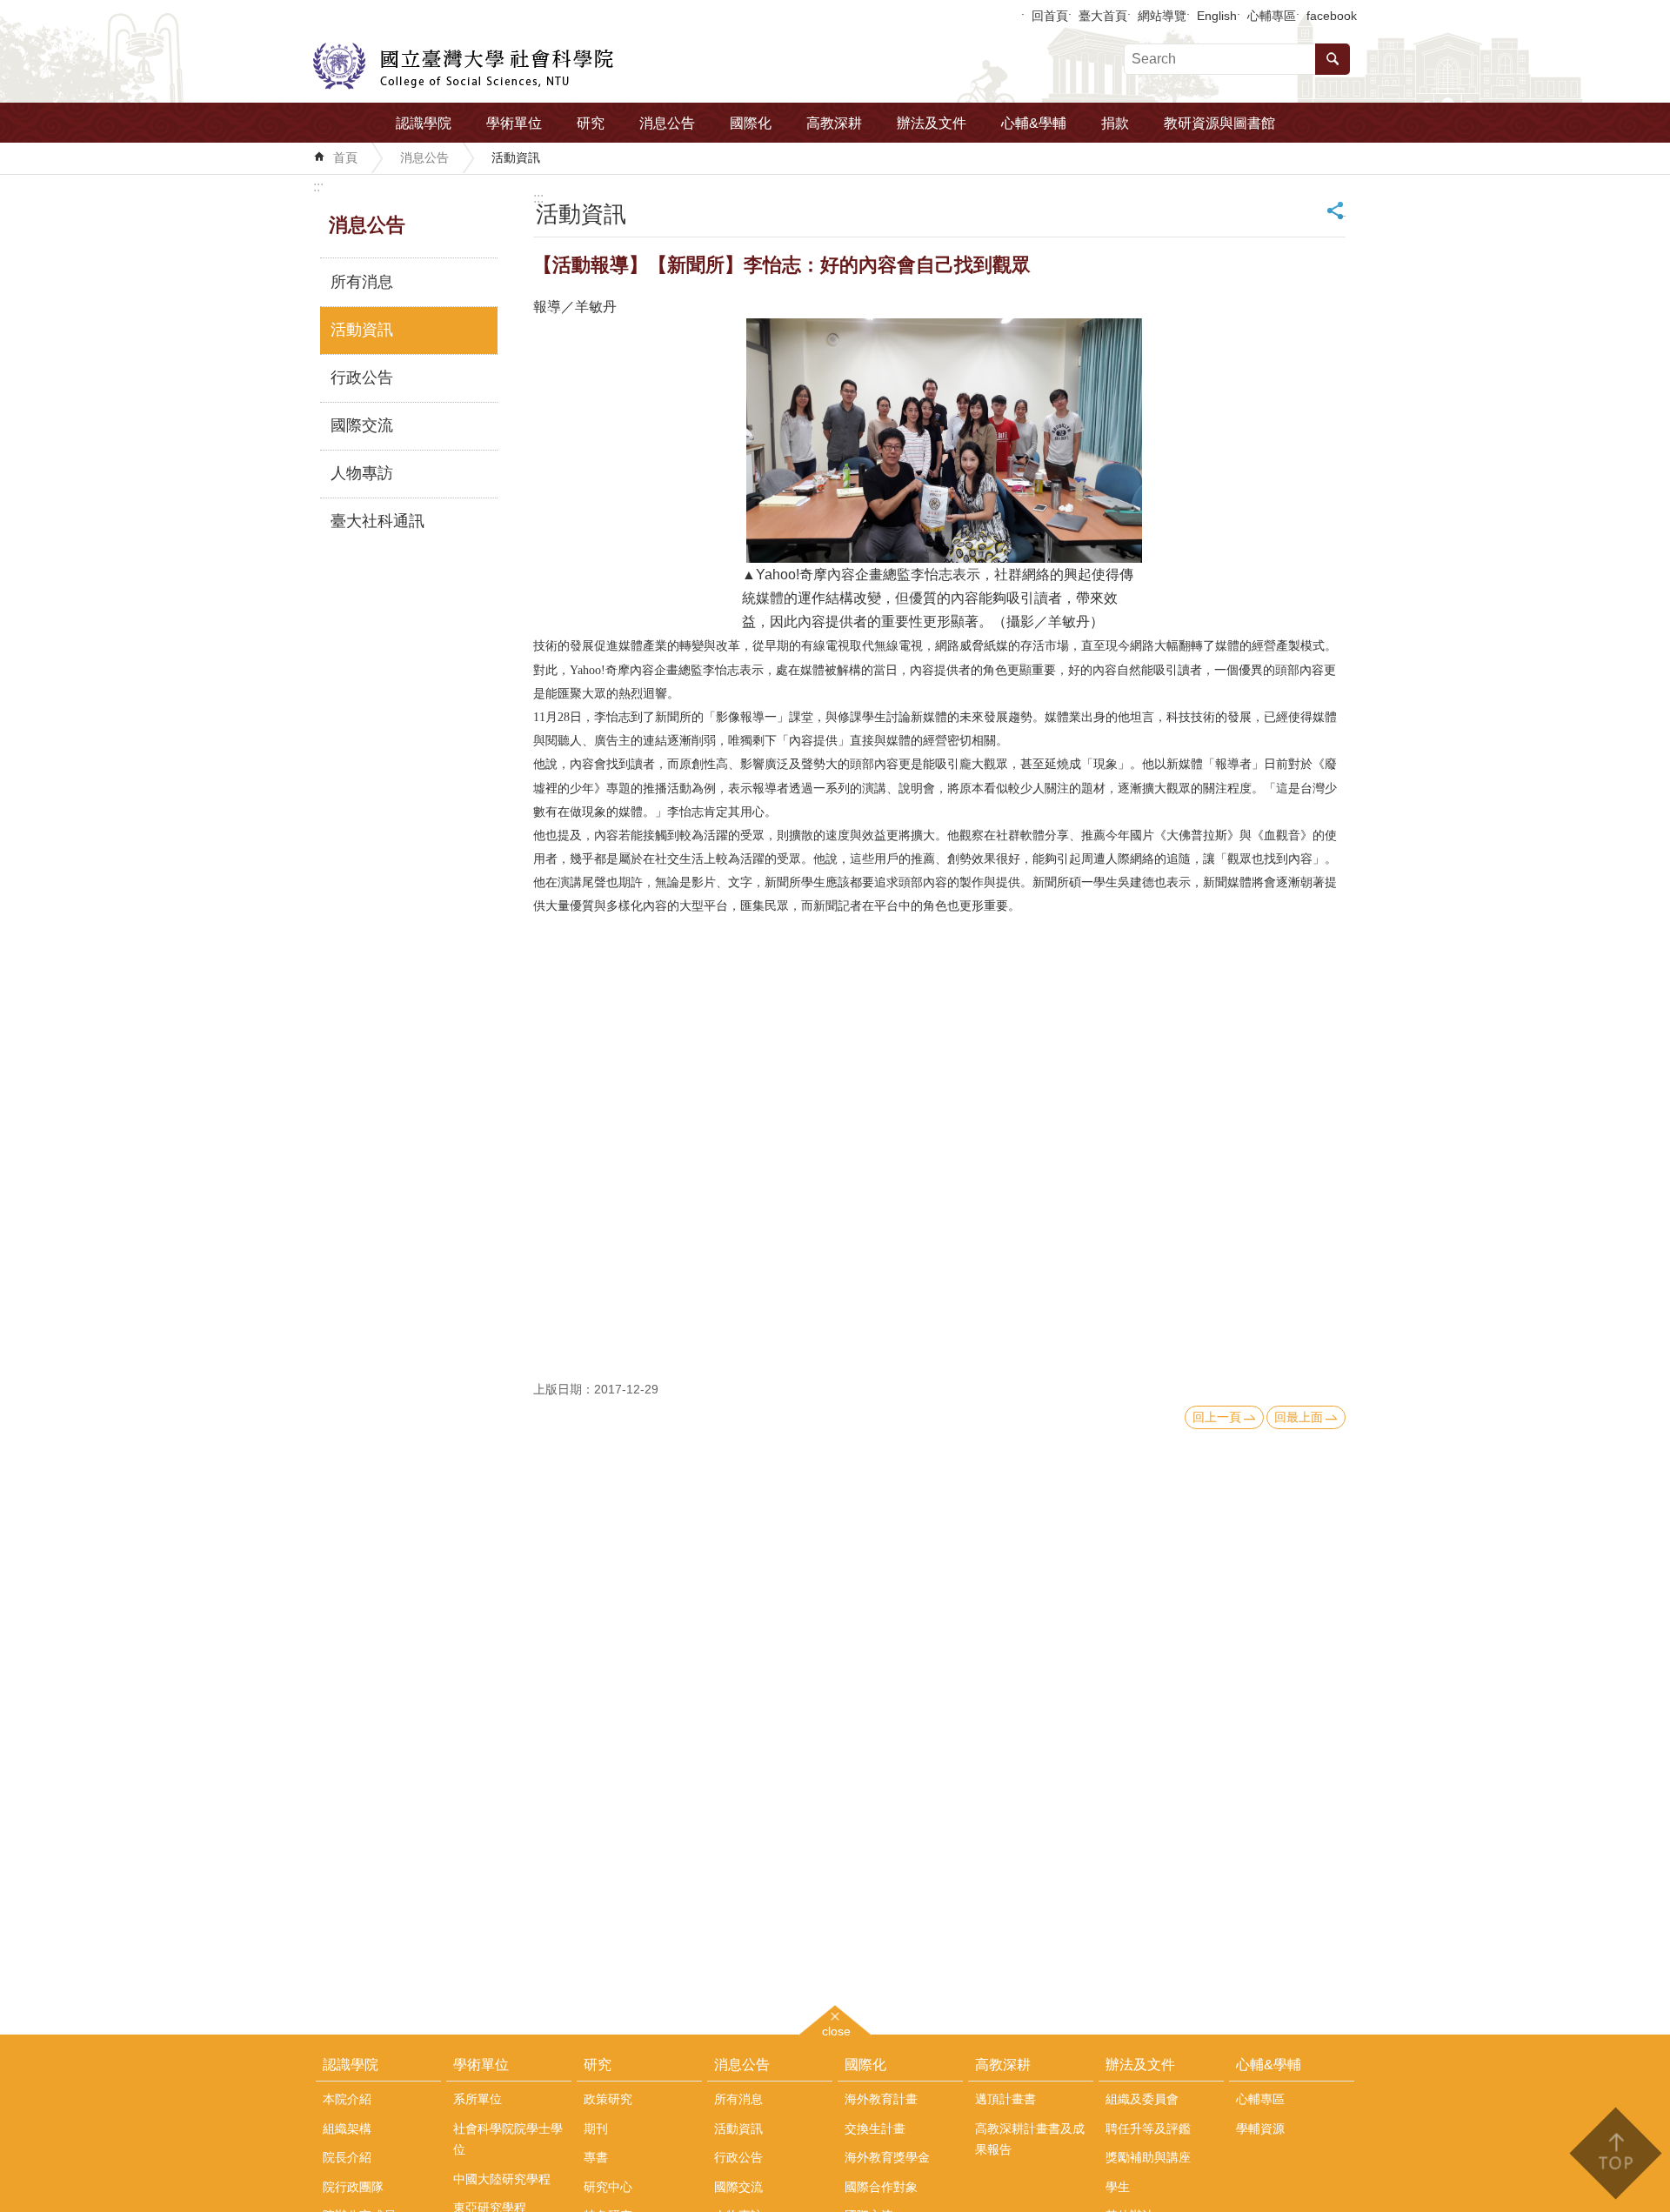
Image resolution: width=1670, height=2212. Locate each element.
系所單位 (478, 2099)
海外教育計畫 (881, 2099)
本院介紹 (347, 2099)
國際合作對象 (881, 2187)
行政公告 (362, 378)
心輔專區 (1272, 16)
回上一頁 (1217, 1417)
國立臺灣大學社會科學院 (463, 66)
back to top (1615, 2153)
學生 (1118, 2187)
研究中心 (608, 2187)
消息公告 (667, 123)
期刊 (596, 2128)
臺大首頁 (1103, 16)
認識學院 (424, 123)
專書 (596, 2157)
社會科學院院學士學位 (508, 2139)
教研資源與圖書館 (1219, 123)
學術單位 (514, 123)
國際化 (751, 123)
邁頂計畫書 (1005, 2099)
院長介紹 (347, 2157)
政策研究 (608, 2099)
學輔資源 (1260, 2128)
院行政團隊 (353, 2187)
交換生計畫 (875, 2128)
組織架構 (347, 2128)
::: (318, 187)
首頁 (345, 157)
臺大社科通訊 (377, 521)
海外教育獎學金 (887, 2157)
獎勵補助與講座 (1148, 2157)
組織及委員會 (1142, 2099)
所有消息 (362, 282)
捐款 (1115, 123)
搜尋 (1333, 59)
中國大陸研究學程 (502, 2179)
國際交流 (362, 425)
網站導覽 (1162, 16)
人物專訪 (362, 473)
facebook (1332, 16)
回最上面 (1299, 1417)
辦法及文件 (932, 123)
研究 (591, 123)
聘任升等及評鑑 (1148, 2128)
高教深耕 (834, 123)
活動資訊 (516, 157)
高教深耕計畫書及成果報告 (1030, 2139)
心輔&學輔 (1034, 123)
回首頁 (1050, 16)
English (1217, 16)
